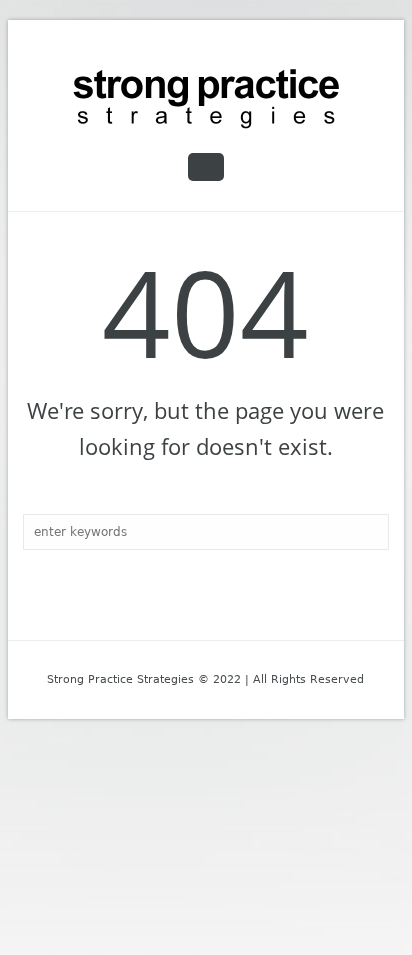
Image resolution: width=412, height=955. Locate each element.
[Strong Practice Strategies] (206, 99)
